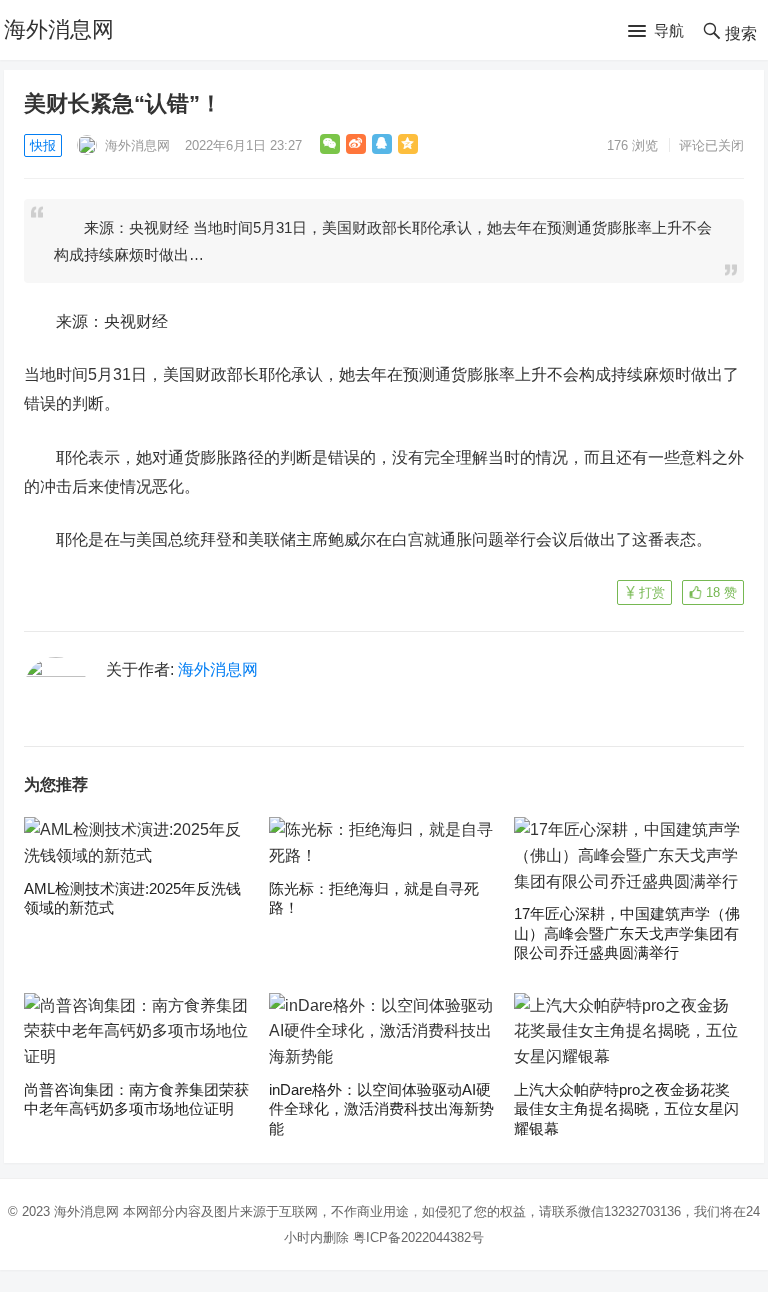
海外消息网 (59, 29)
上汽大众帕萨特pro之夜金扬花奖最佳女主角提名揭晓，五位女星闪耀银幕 (626, 1109)
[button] (656, 32)
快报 (43, 145)
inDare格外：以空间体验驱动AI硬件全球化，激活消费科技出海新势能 (381, 1109)
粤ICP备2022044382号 (418, 1237)
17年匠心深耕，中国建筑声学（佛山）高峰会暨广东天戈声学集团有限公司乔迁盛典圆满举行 (627, 933)
